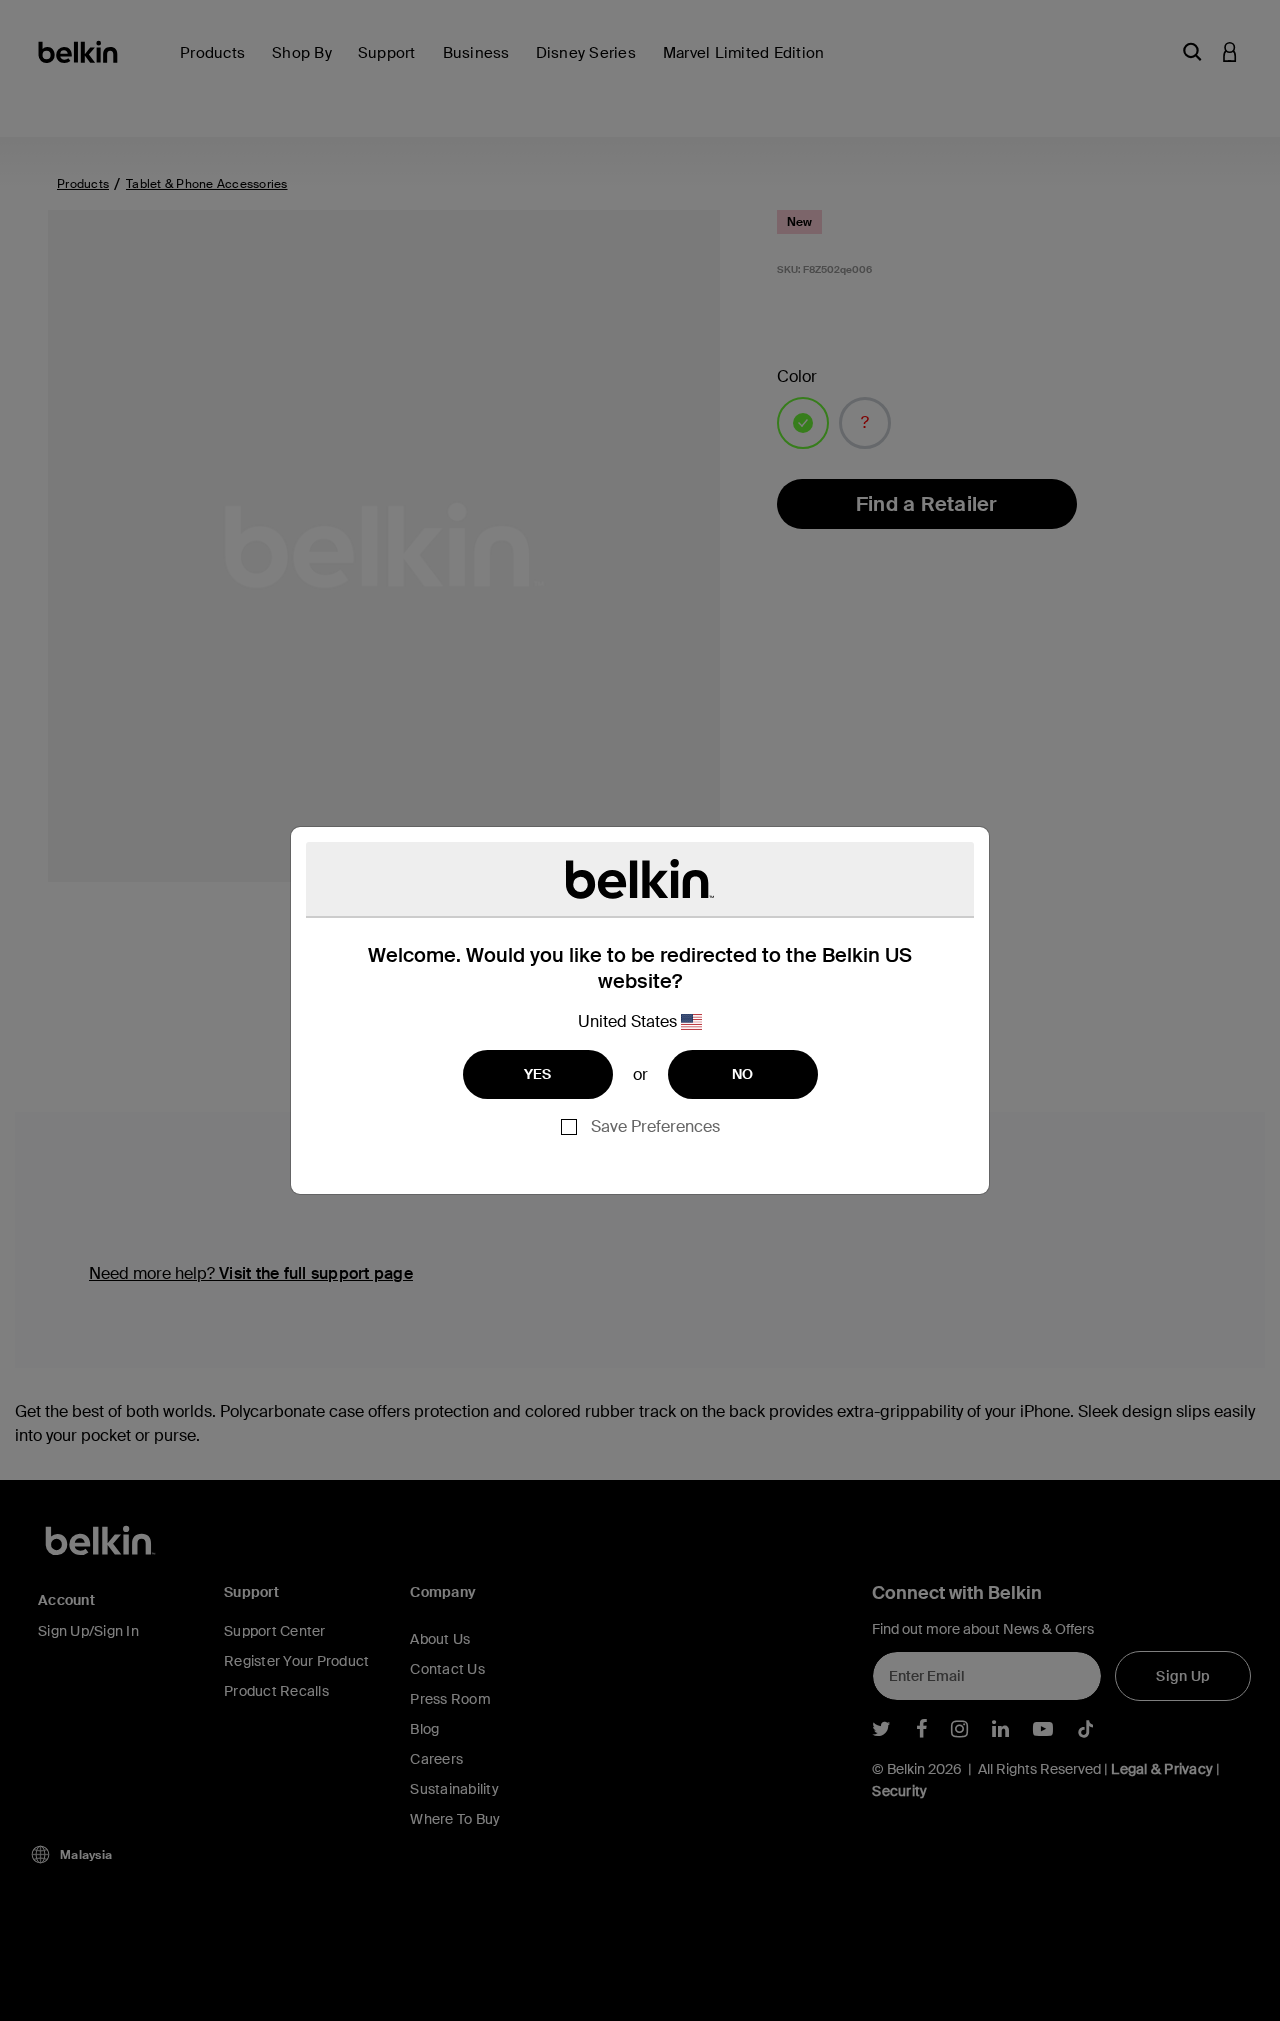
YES (538, 1074)
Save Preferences (655, 1126)
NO (743, 1074)
